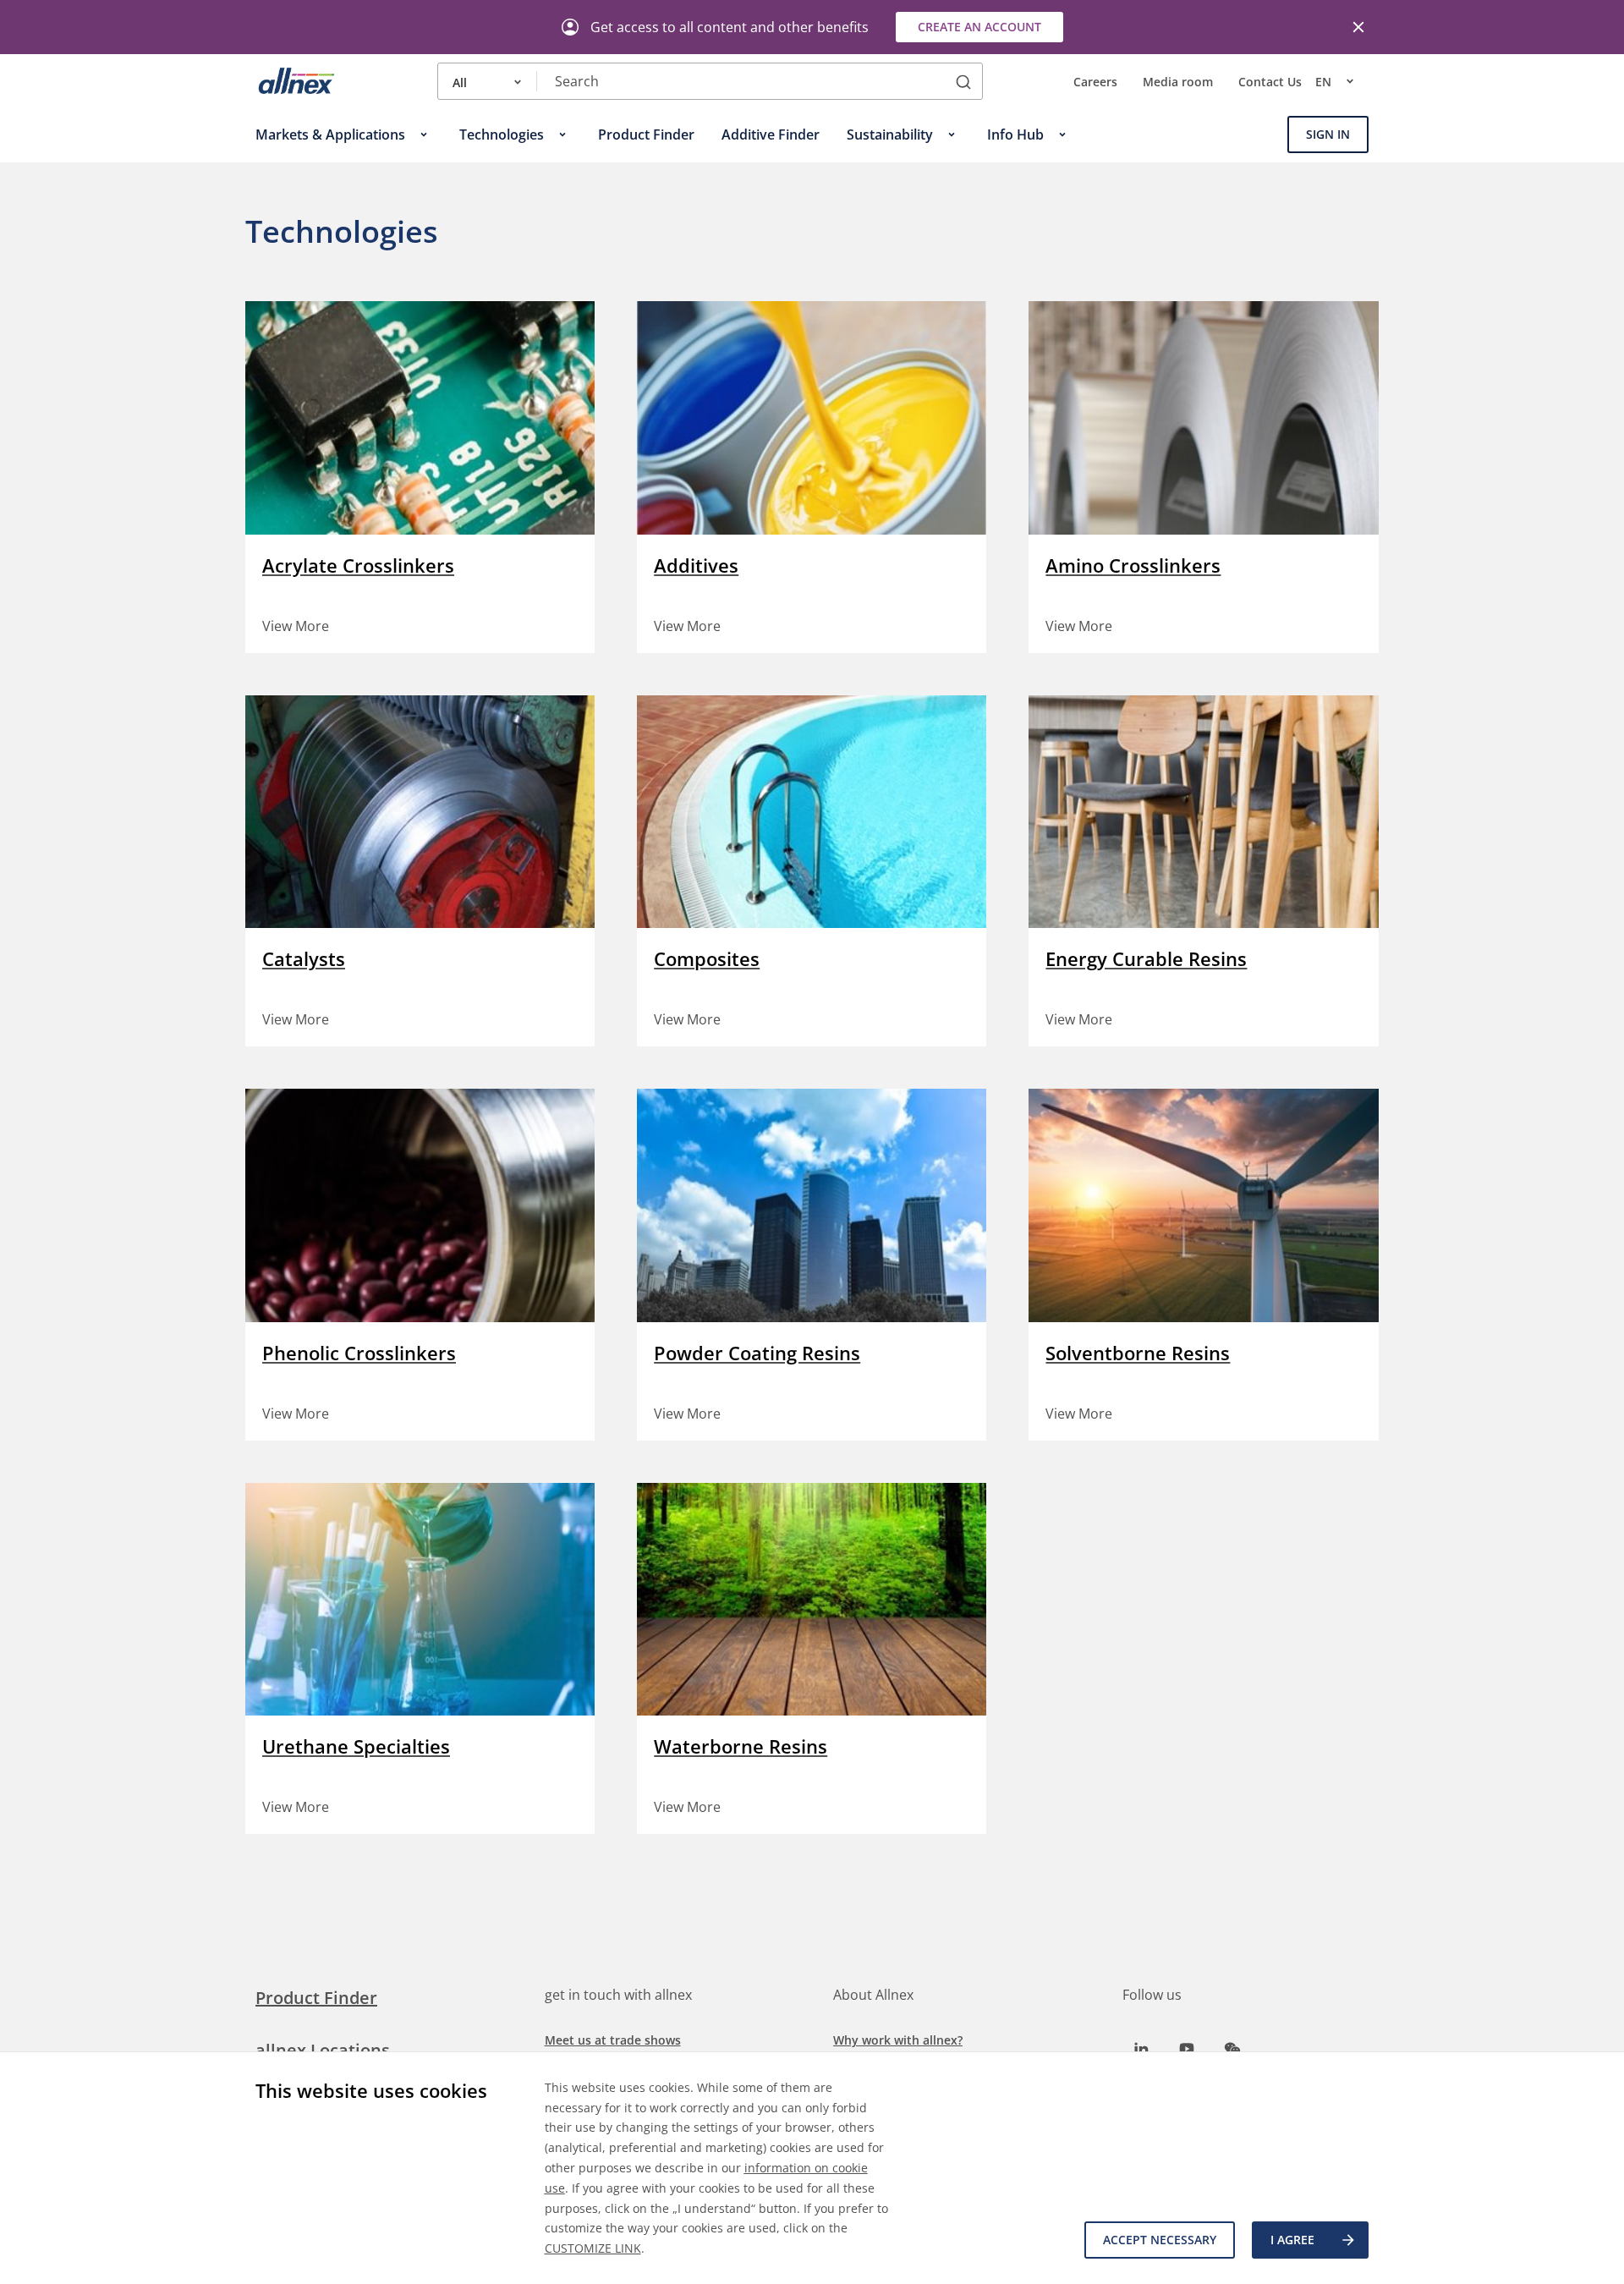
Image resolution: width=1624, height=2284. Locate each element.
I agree (1292, 2240)
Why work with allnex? (898, 2040)
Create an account (979, 27)
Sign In (1328, 134)
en (1323, 82)
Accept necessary (1160, 2240)
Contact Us (1270, 82)
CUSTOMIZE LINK (593, 2248)
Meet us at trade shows (613, 2040)
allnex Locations (323, 2050)
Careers (1095, 82)
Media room (1178, 82)
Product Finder (316, 1998)
